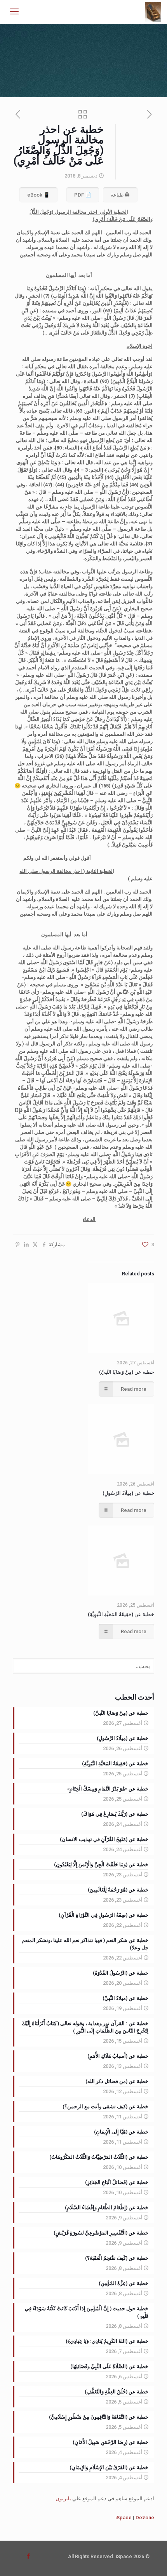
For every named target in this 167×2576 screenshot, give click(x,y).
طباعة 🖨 (120, 195)
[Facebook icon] (28, 2556)
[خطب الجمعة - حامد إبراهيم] (153, 12)
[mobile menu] (14, 12)
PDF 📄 (83, 195)
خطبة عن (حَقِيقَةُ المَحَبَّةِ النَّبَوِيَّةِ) (121, 1614)
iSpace (124, 2518)
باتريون (63, 2498)
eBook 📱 (38, 195)
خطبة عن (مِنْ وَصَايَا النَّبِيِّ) (127, 1372)
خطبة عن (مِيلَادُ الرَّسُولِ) (128, 1493)
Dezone (145, 2518)
